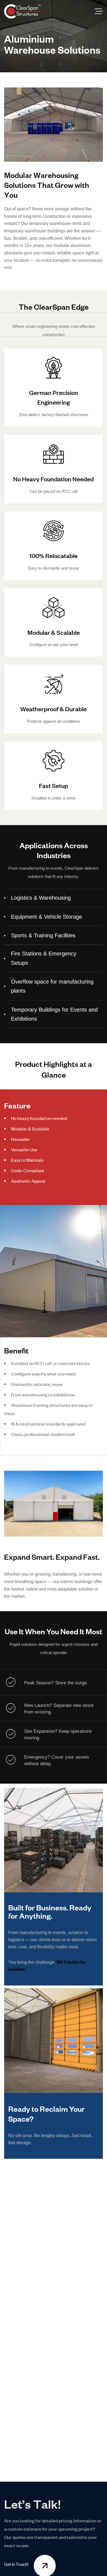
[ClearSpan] (22, 11)
